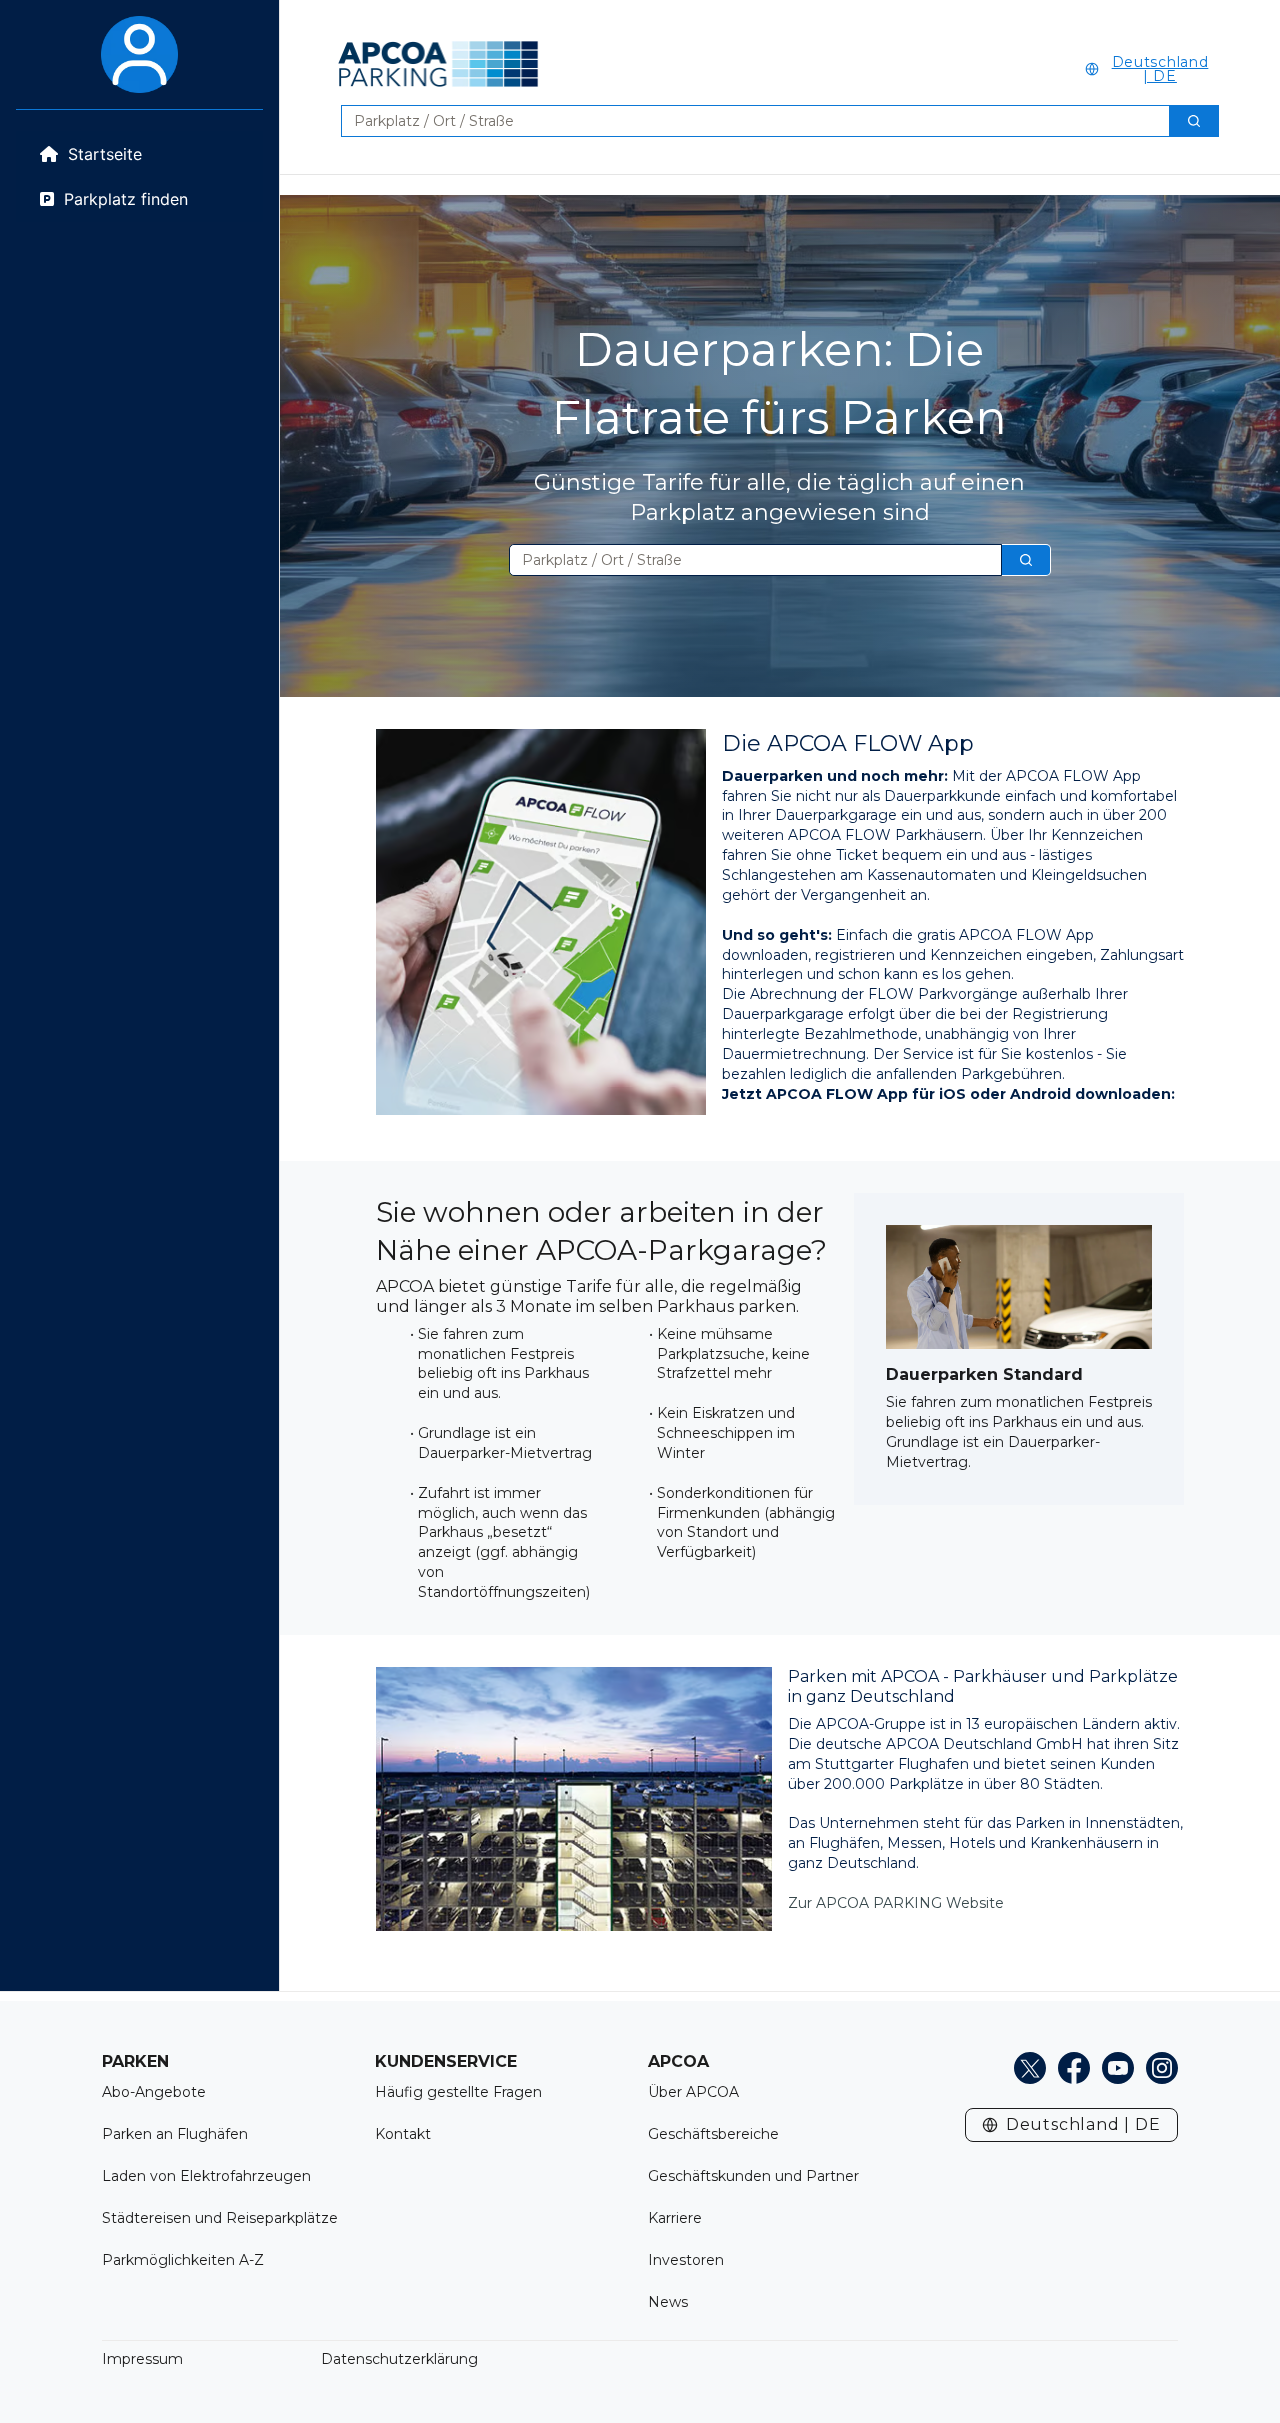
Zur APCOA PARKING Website (896, 1903)
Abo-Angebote (154, 2092)
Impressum (142, 2359)
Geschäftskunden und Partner (753, 2176)
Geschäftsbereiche (713, 2134)
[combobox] (747, 121)
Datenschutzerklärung (399, 2359)
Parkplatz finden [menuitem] (126, 199)
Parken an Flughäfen (175, 2134)
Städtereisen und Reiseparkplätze (220, 2218)
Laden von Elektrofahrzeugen (206, 2176)
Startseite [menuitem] (105, 154)
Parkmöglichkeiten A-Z (183, 2260)
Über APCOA (693, 2092)
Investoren (686, 2260)
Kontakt (403, 2134)
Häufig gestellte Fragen (458, 2092)
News (668, 2302)
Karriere (675, 2218)
